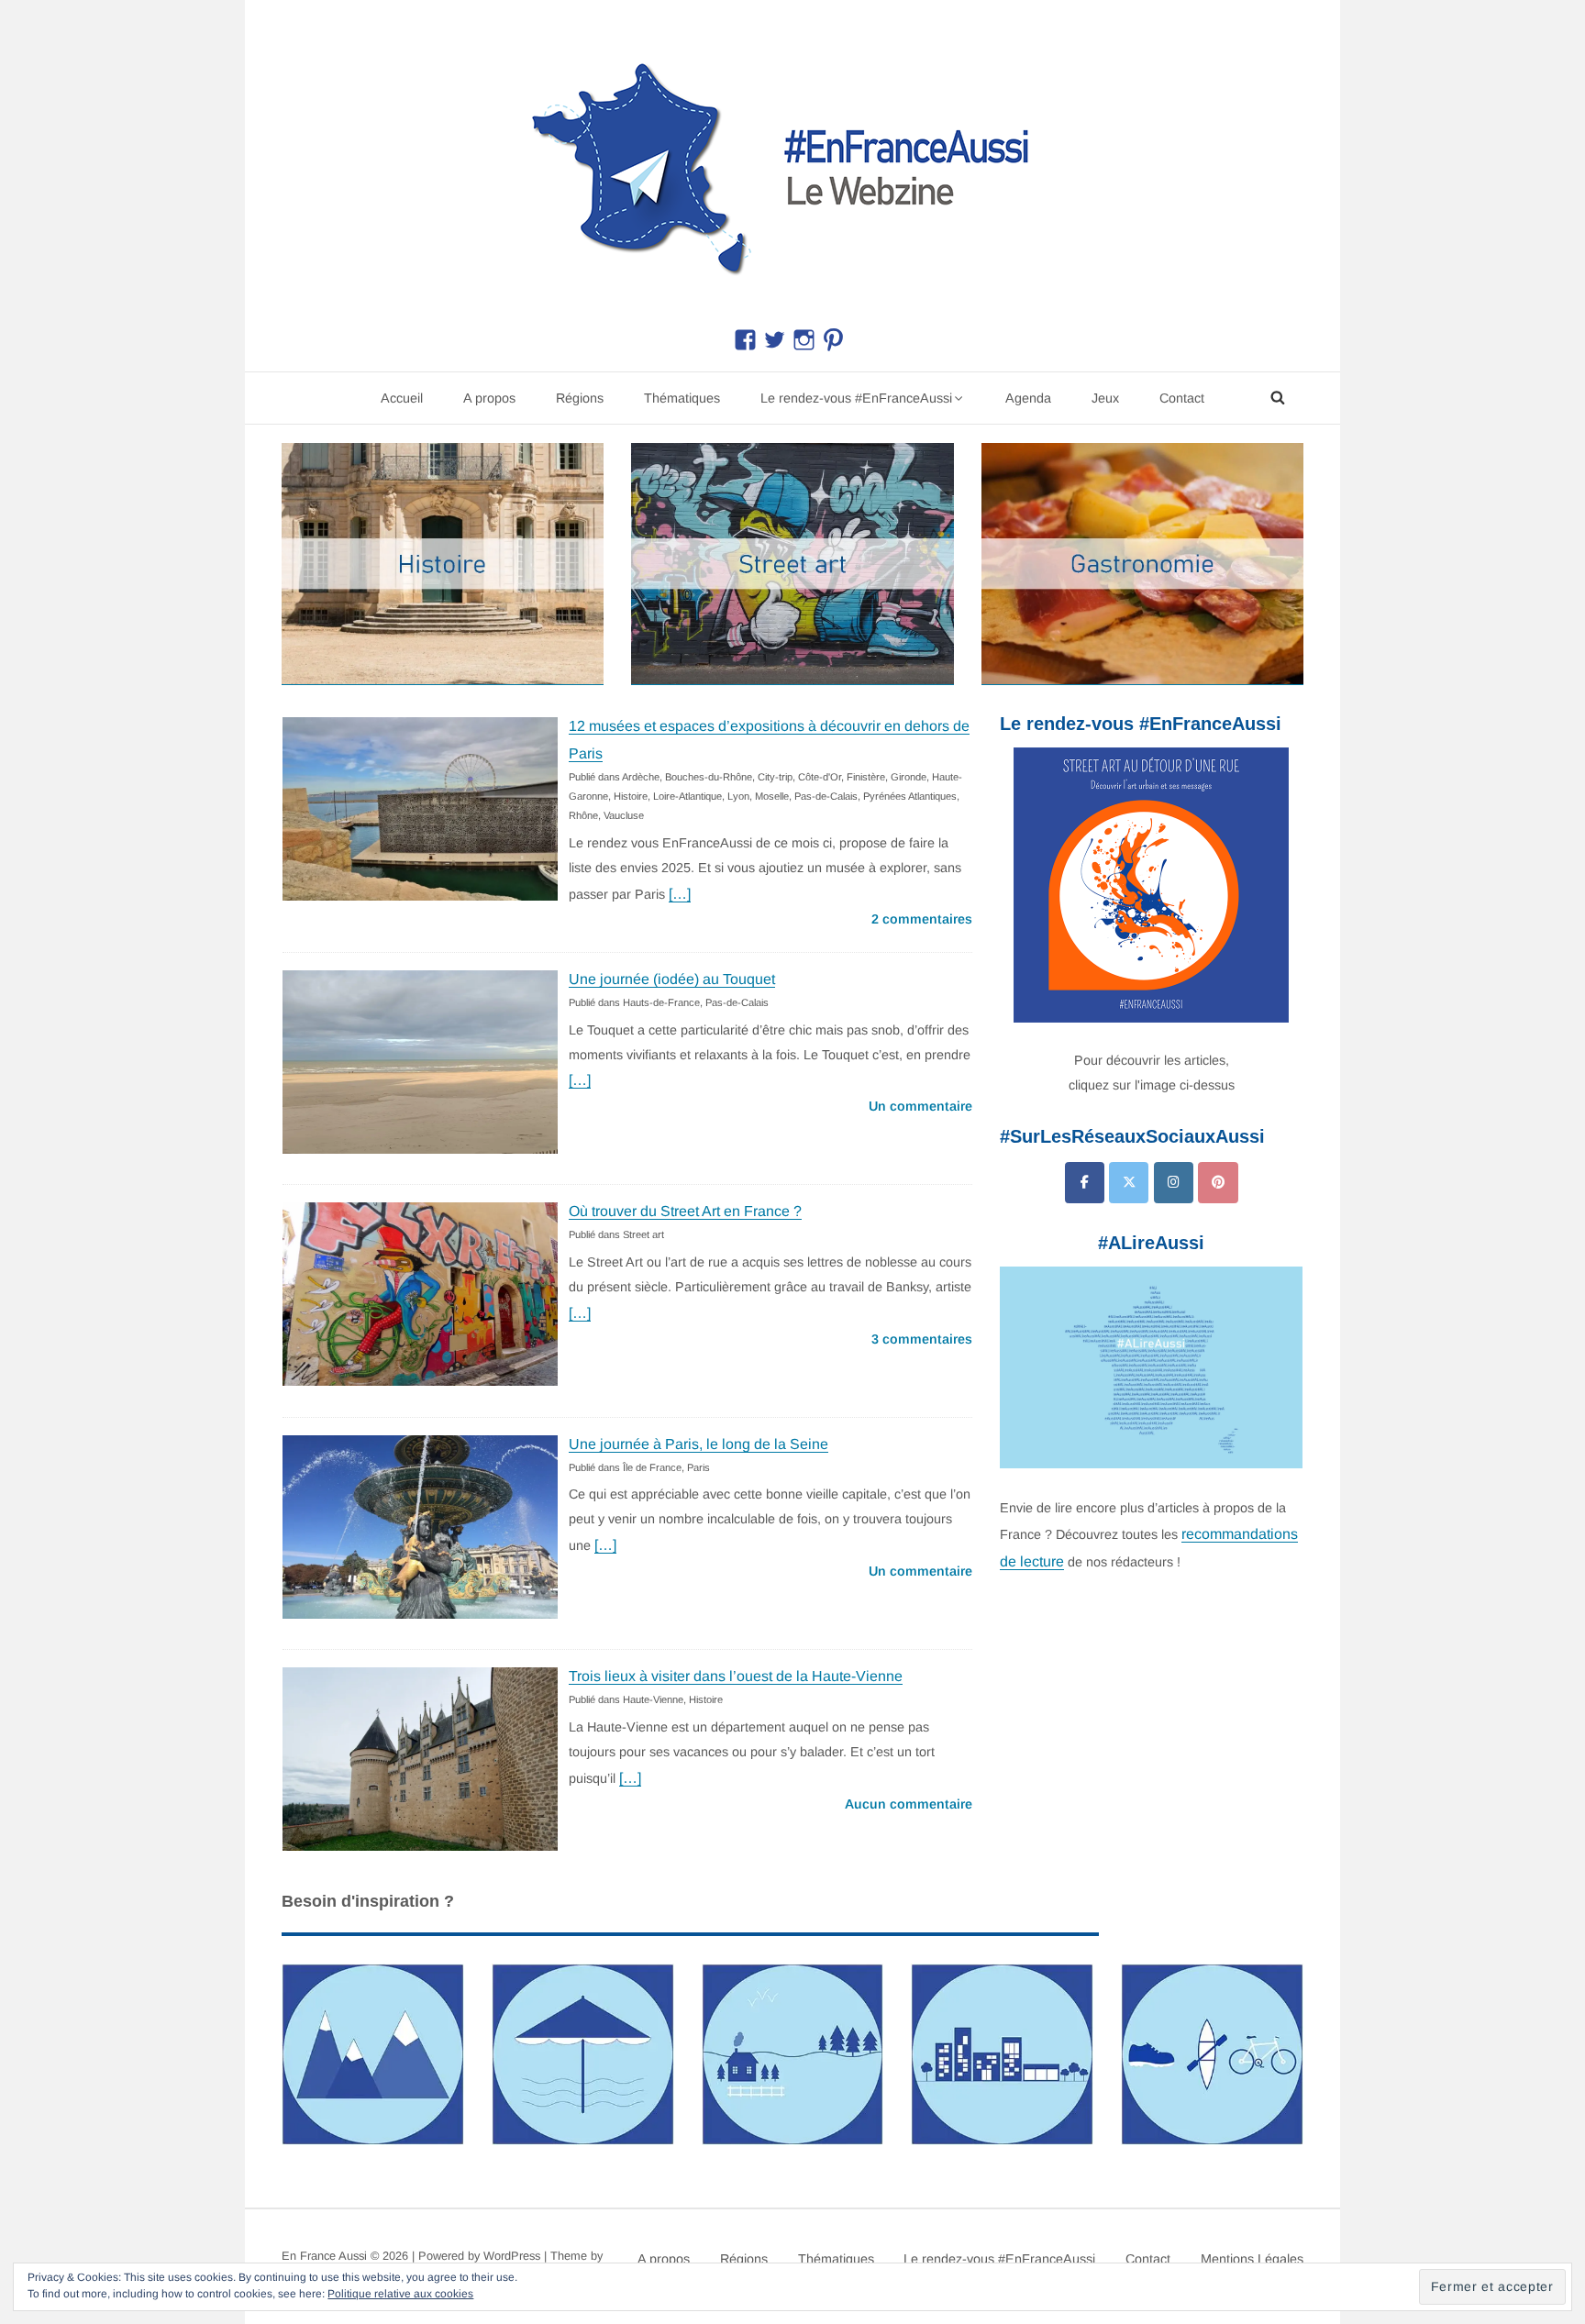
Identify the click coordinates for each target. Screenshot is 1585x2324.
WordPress (512, 2256)
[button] (792, 164)
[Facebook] (1085, 1183)
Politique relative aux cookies (400, 2294)
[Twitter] (1129, 1183)
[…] (680, 894)
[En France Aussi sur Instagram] (1174, 1183)
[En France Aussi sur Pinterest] (1218, 1183)
